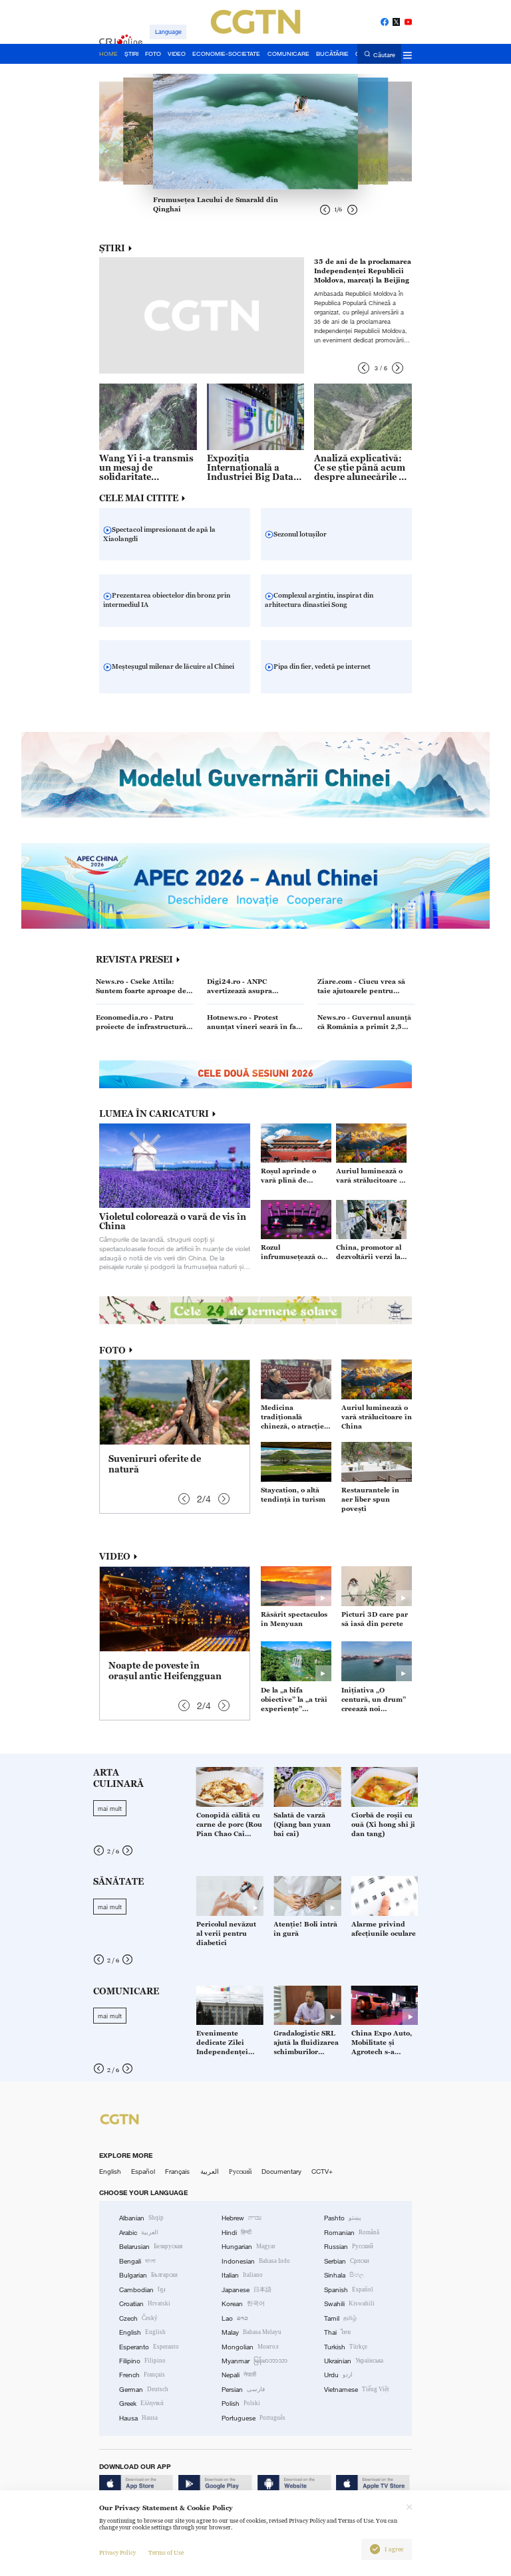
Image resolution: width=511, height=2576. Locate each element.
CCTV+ (322, 2171)
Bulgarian (148, 2275)
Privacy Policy (117, 2553)
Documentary (281, 2171)
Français (177, 2171)
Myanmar (255, 2361)
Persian (243, 2390)
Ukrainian (354, 2361)
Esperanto (149, 2347)
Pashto (343, 2218)
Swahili (349, 2304)
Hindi (237, 2233)
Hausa (138, 2418)
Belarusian (151, 2247)
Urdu (338, 2375)
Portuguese (254, 2418)
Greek (141, 2403)
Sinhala (344, 2275)
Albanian (141, 2218)
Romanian (352, 2233)
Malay (252, 2332)
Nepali (239, 2375)
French (142, 2375)
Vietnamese (357, 2390)
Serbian (347, 2261)
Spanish (349, 2290)
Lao (235, 2318)
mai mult (110, 1808)
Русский (240, 2171)
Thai (337, 2332)
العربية (210, 2171)
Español (143, 2171)
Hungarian (249, 2247)
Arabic (139, 2233)
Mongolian (250, 2347)
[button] (364, 368)
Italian (242, 2275)
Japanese (247, 2290)
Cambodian (142, 2290)
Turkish (346, 2347)
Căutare (384, 55)
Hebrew (242, 2218)
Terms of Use (166, 2553)
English (110, 2171)
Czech (138, 2318)
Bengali (137, 2261)
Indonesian (256, 2261)
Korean (243, 2304)
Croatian (145, 2304)
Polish (241, 2403)
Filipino (142, 2361)
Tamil (340, 2318)
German (144, 2390)
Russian (349, 2247)
